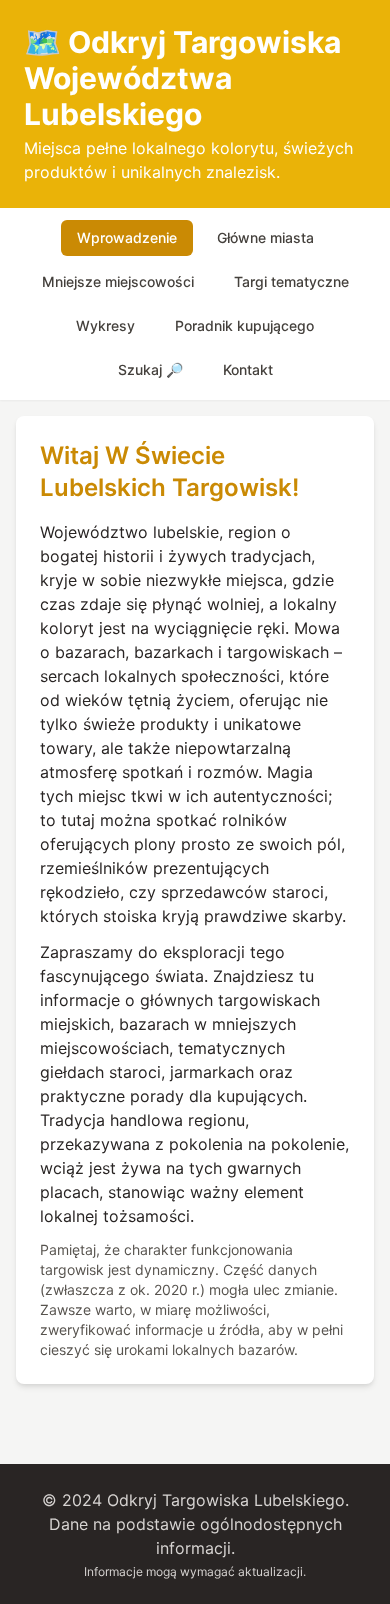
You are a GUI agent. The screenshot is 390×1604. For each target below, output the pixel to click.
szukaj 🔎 (150, 369)
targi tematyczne (291, 281)
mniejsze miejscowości (118, 281)
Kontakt (248, 369)
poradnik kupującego (244, 325)
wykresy (105, 325)
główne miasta (265, 237)
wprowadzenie (127, 237)
